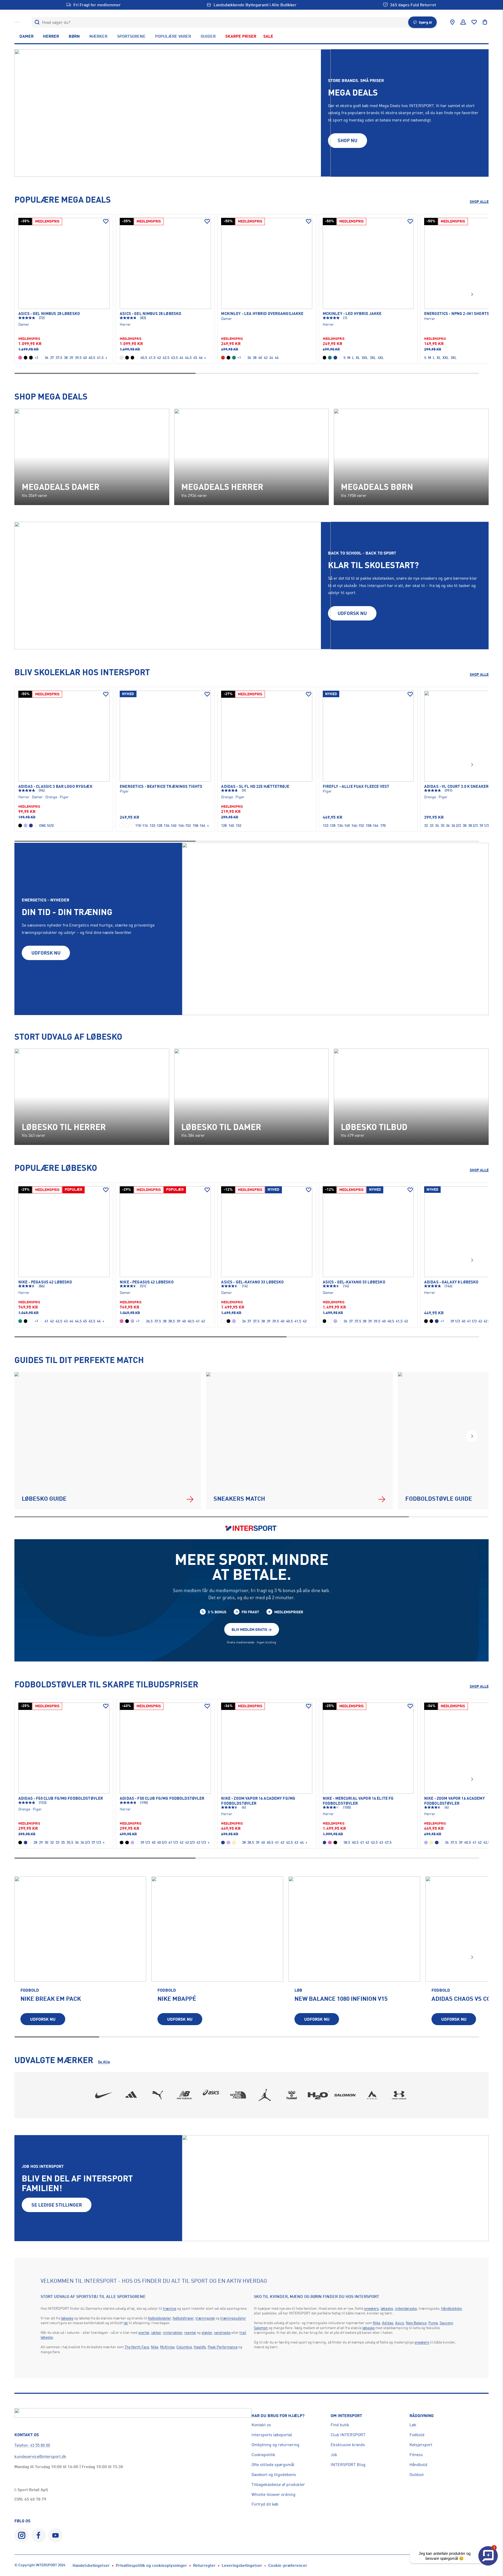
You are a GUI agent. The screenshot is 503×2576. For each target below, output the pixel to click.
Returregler (204, 2565)
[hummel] (292, 2095)
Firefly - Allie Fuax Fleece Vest (356, 786)
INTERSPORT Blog (348, 2464)
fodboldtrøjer (183, 2318)
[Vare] (64, 263)
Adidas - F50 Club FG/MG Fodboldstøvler (61, 1798)
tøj (126, 2323)
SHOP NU (348, 140)
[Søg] (37, 22)
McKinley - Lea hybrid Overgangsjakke (262, 314)
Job (334, 2455)
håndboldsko (452, 2308)
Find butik (340, 2425)
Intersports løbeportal (272, 2435)
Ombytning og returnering (275, 2445)
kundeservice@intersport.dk (40, 2456)
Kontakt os (261, 2425)
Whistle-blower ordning (274, 2494)
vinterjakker (173, 2332)
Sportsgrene (131, 36)
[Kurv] (485, 22)
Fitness (416, 2455)
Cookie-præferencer (288, 2565)
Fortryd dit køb (265, 2504)
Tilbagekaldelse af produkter (278, 2484)
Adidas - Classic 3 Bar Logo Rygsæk (55, 786)
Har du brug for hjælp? (278, 2416)
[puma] (158, 2095)
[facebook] (39, 2535)
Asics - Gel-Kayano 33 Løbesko (252, 1282)
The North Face (137, 2347)
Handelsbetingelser (91, 2565)
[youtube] (55, 2535)
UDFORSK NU (352, 613)
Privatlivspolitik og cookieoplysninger (151, 2565)
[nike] (104, 2095)
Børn (74, 36)
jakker (156, 2332)
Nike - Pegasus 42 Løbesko (45, 1282)
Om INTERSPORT (346, 2416)
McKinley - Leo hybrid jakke (352, 314)
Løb (413, 2425)
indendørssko (406, 2308)
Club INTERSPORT (348, 2435)
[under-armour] (399, 2095)
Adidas (388, 2323)
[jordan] (265, 2095)
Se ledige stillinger (57, 2205)
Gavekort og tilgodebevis (274, 2474)
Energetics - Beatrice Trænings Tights (161, 786)
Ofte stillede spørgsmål (273, 2464)
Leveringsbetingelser (242, 2565)
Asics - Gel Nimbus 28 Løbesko (49, 314)
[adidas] (131, 2095)
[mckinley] (372, 2095)
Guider (208, 36)
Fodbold (417, 2435)
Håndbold (418, 2464)
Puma (433, 2323)
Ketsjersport (421, 2445)
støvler (207, 2332)
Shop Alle (479, 201)
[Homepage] (17, 22)
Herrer (51, 36)
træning (170, 2308)
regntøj (190, 2332)
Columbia (184, 2347)
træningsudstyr (233, 2318)
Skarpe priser (241, 36)
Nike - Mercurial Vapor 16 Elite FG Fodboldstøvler (358, 1801)
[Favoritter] (474, 22)
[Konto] (463, 22)
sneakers (371, 2308)
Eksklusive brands (348, 2445)
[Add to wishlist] (106, 221)
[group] (80, 1954)
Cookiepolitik (263, 2455)
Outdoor (417, 2474)
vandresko (222, 2332)
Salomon (261, 2328)
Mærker (98, 36)
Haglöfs (200, 2347)
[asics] (211, 2095)
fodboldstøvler (159, 2318)
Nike (155, 2347)
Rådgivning (422, 2416)
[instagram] (22, 2535)
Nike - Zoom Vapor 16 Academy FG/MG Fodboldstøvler (258, 1801)
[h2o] (319, 2095)
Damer (26, 36)
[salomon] (345, 2095)
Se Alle (104, 2062)
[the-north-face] (238, 2095)
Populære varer (173, 36)
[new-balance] (184, 2095)
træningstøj (205, 2318)
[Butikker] (452, 22)
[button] (472, 295)
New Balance (416, 2323)
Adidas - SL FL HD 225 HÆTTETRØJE (255, 786)
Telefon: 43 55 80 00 (32, 2445)
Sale (268, 36)
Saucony (446, 2323)
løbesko (67, 2318)
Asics (400, 2323)
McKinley (167, 2347)
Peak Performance (223, 2347)
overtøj (144, 2332)
